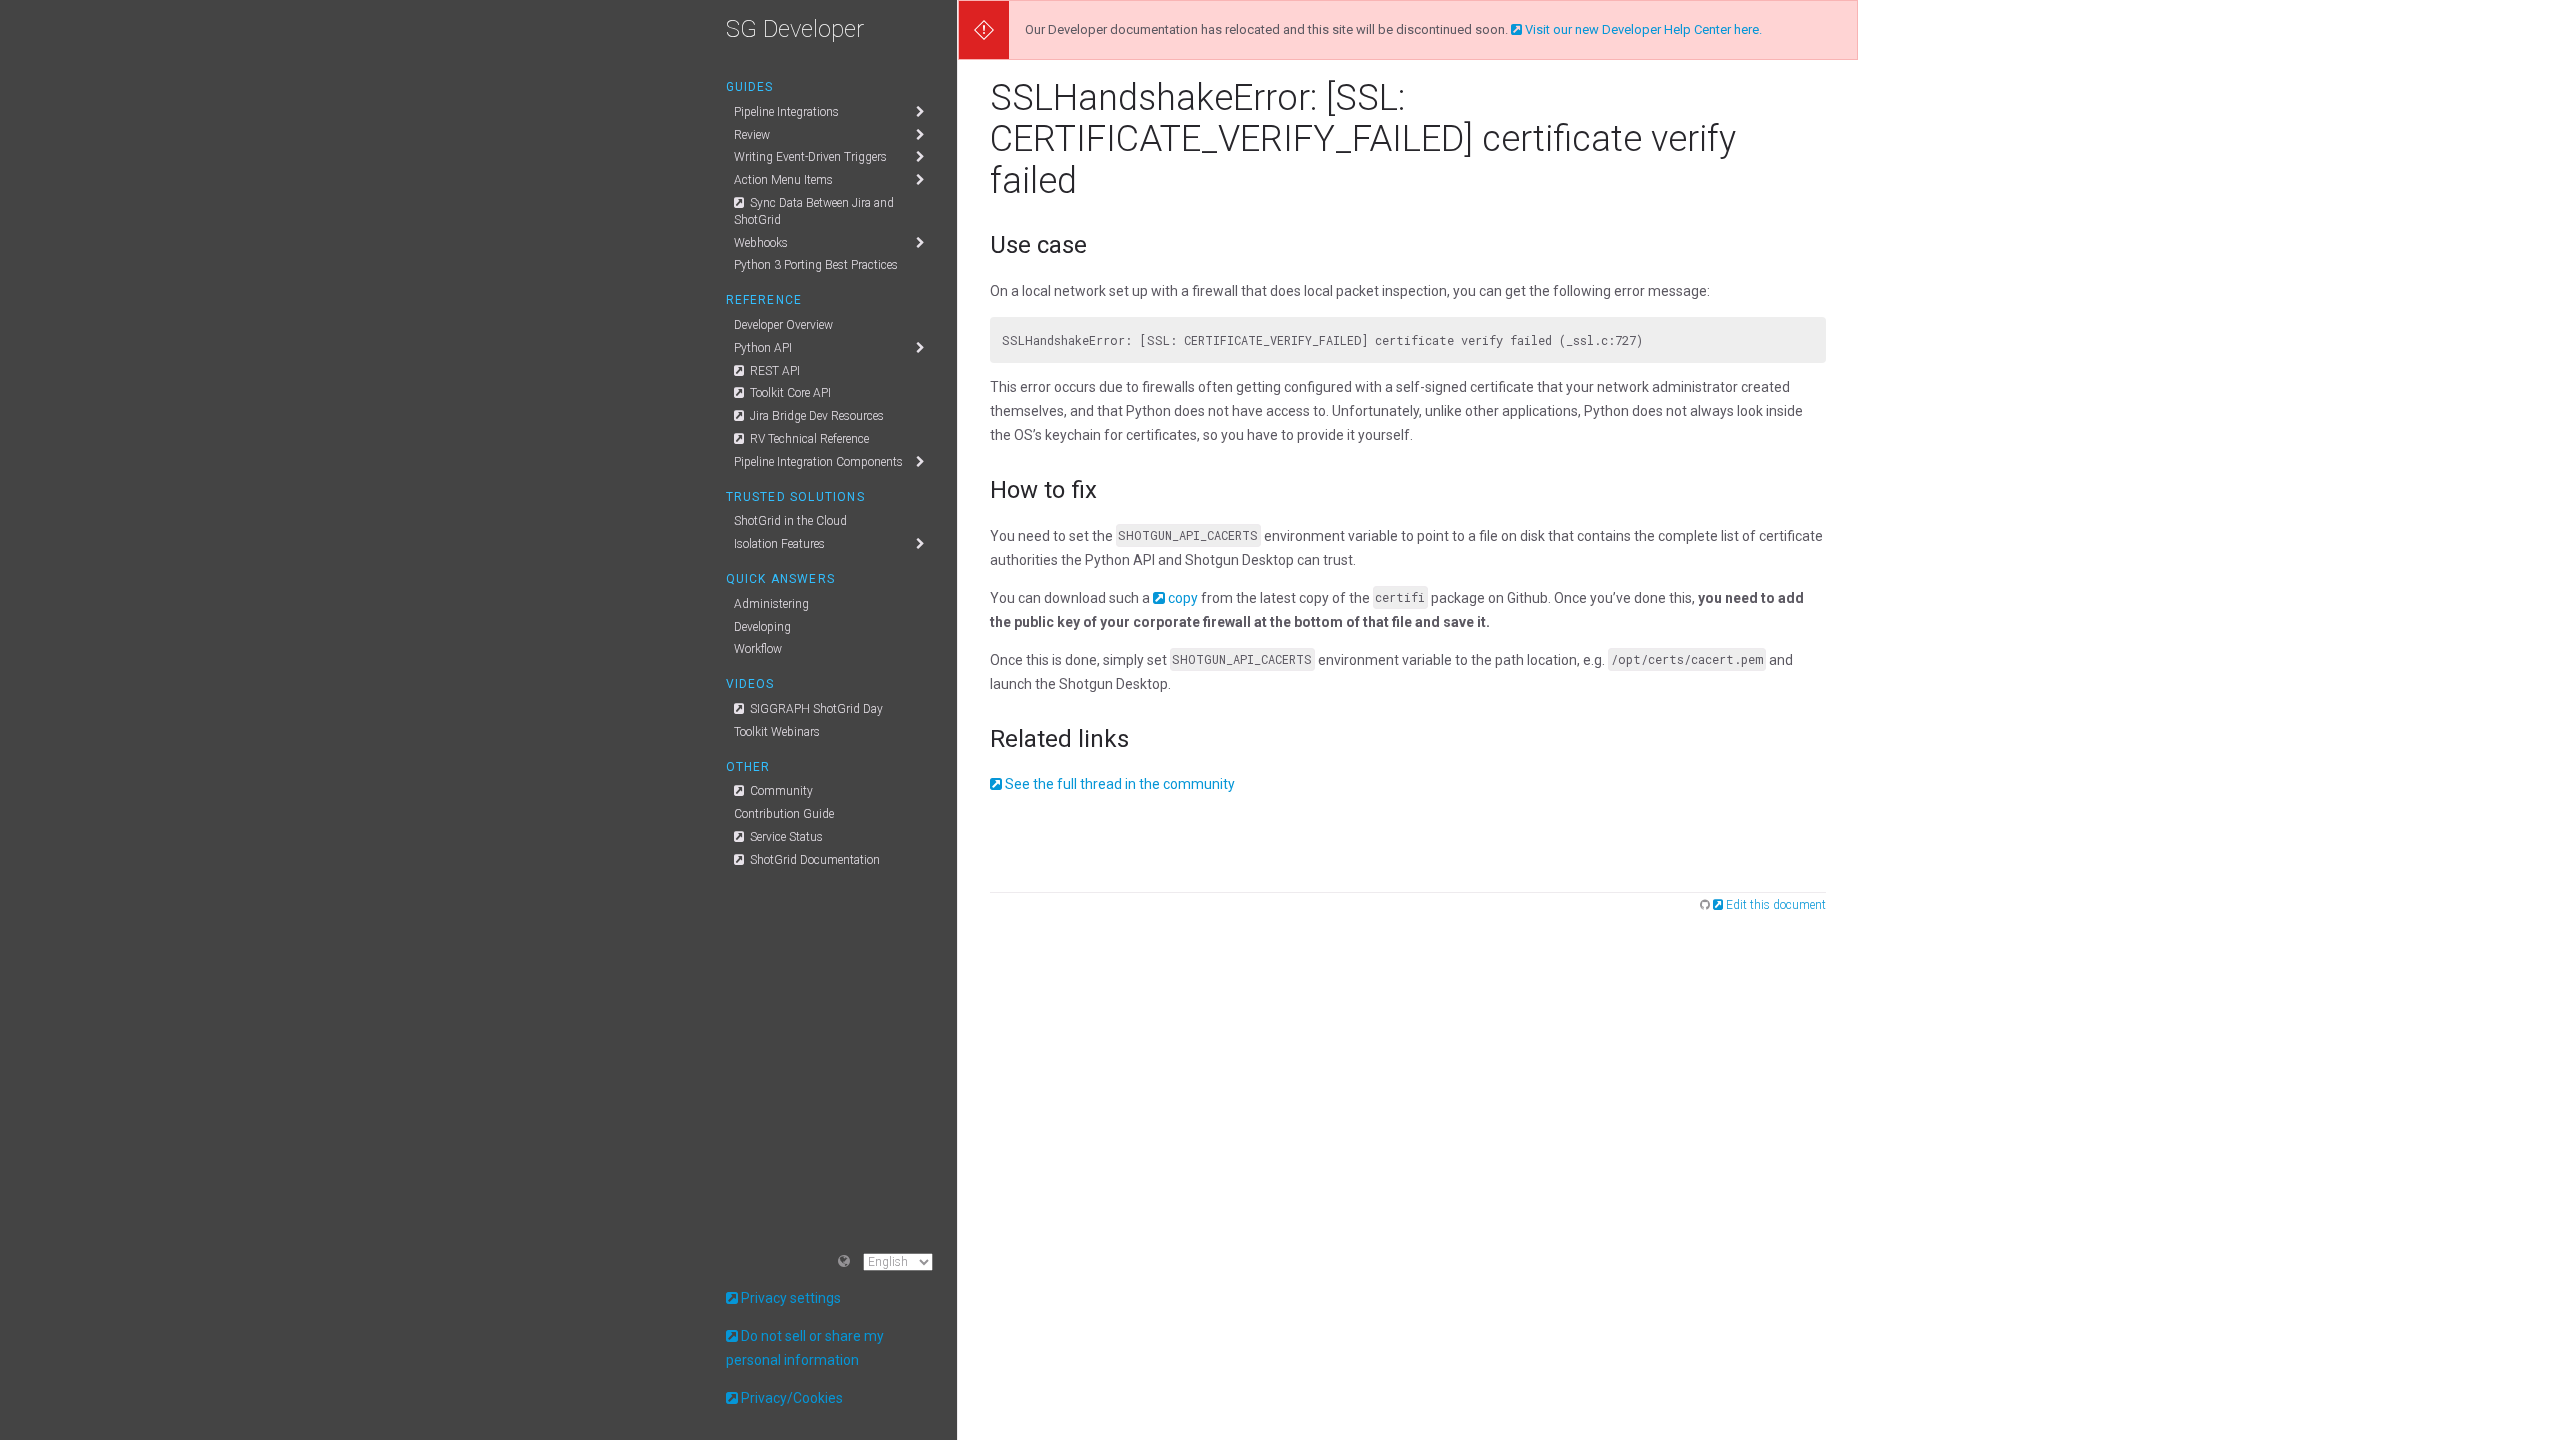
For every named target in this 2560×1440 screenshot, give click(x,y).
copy (1183, 598)
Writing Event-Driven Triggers (810, 157)
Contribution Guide (784, 814)
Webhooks (761, 243)
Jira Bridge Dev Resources (815, 416)
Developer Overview (783, 325)
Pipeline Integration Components (818, 462)
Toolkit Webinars (777, 732)
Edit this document (1776, 905)
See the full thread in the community (1120, 784)
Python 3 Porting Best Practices (816, 265)
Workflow (758, 649)
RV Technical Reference (808, 439)
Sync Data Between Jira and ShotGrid (814, 211)
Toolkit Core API (789, 393)
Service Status (785, 837)
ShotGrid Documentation (813, 860)
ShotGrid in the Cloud (790, 521)
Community (780, 791)
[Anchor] (1099, 242)
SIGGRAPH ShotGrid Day (815, 709)
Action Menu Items (783, 180)
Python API (763, 348)
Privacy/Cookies (792, 1398)
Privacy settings (791, 1298)
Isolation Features (779, 544)
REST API (773, 371)
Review (752, 135)
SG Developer (795, 29)
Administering (771, 604)
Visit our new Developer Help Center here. (1643, 29)
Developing (762, 627)
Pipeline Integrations (786, 112)
